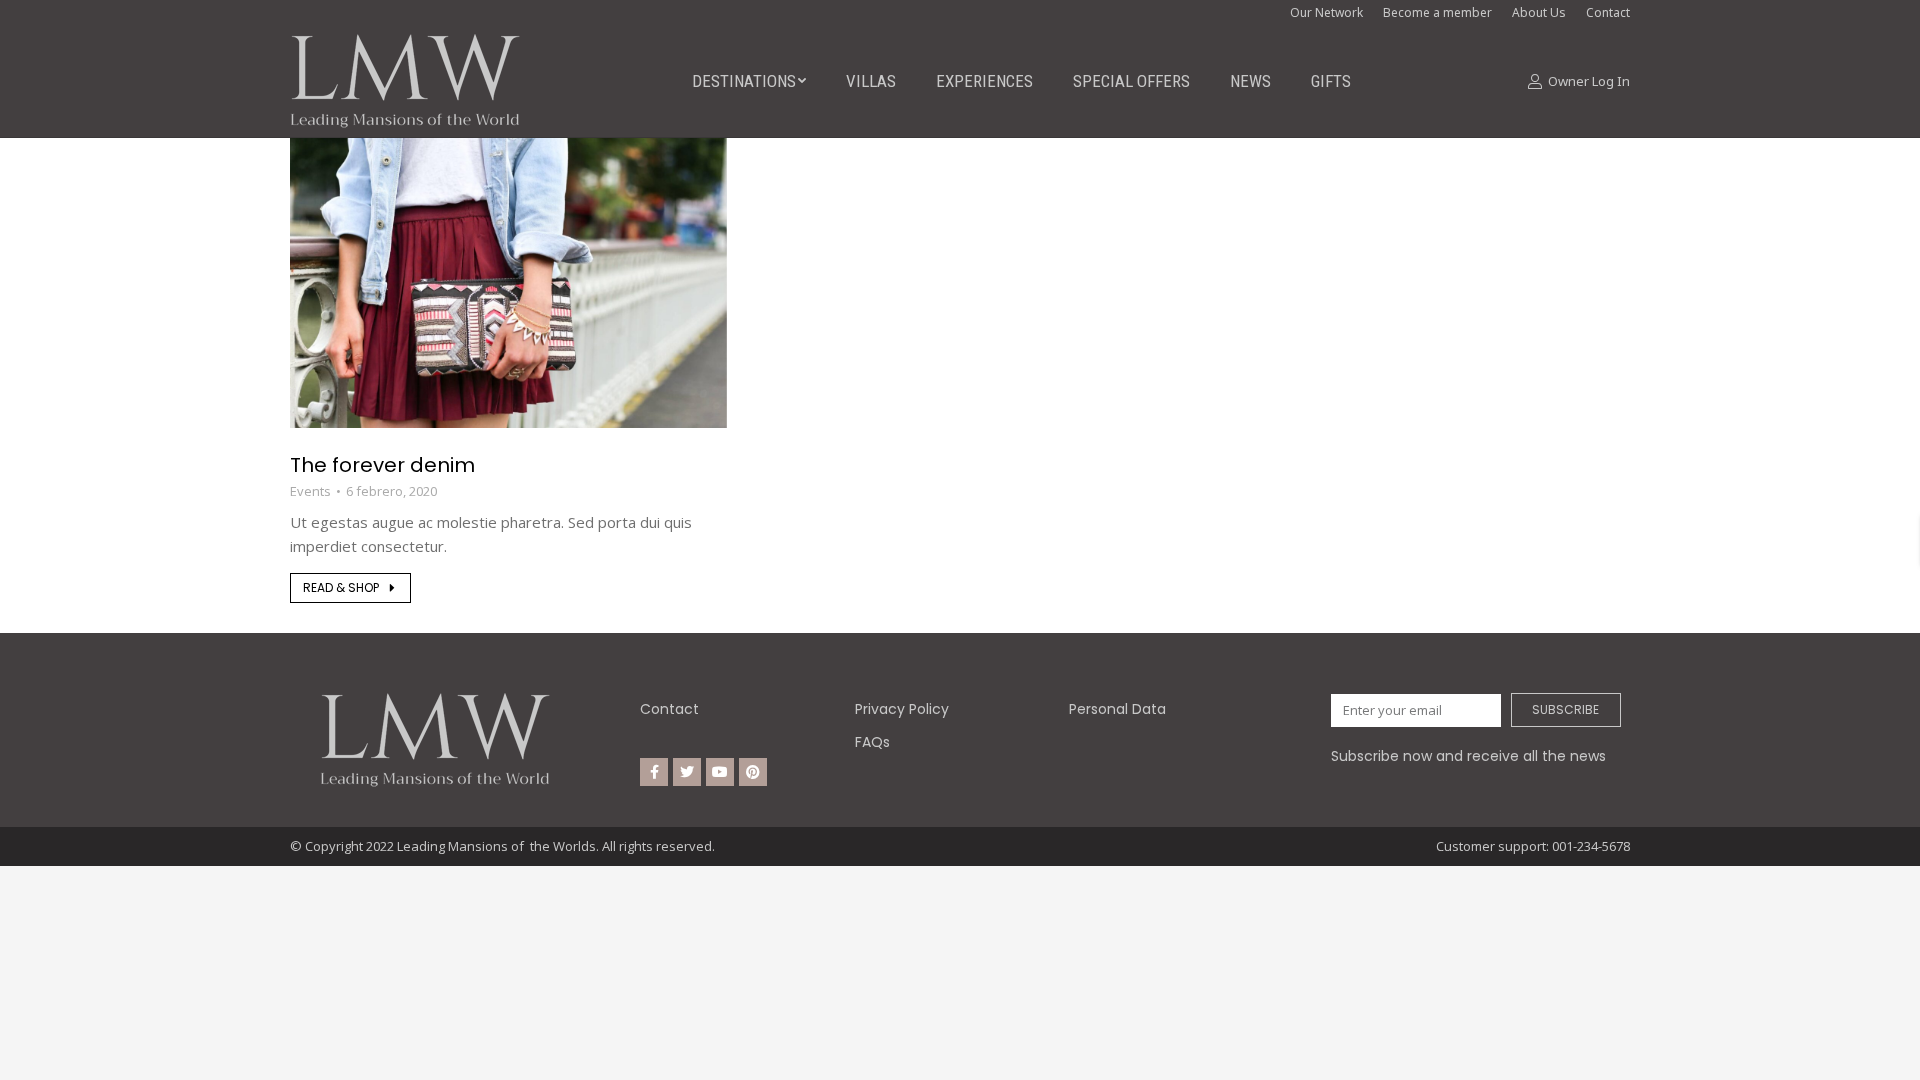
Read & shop (341, 587)
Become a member (1437, 12)
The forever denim (382, 465)
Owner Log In (1589, 81)
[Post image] (508, 282)
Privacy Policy (902, 709)
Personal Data (1117, 709)
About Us (1539, 12)
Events (310, 491)
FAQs (872, 742)
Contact (669, 709)
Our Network (1326, 12)
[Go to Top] (1890, 1050)
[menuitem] (749, 81)
